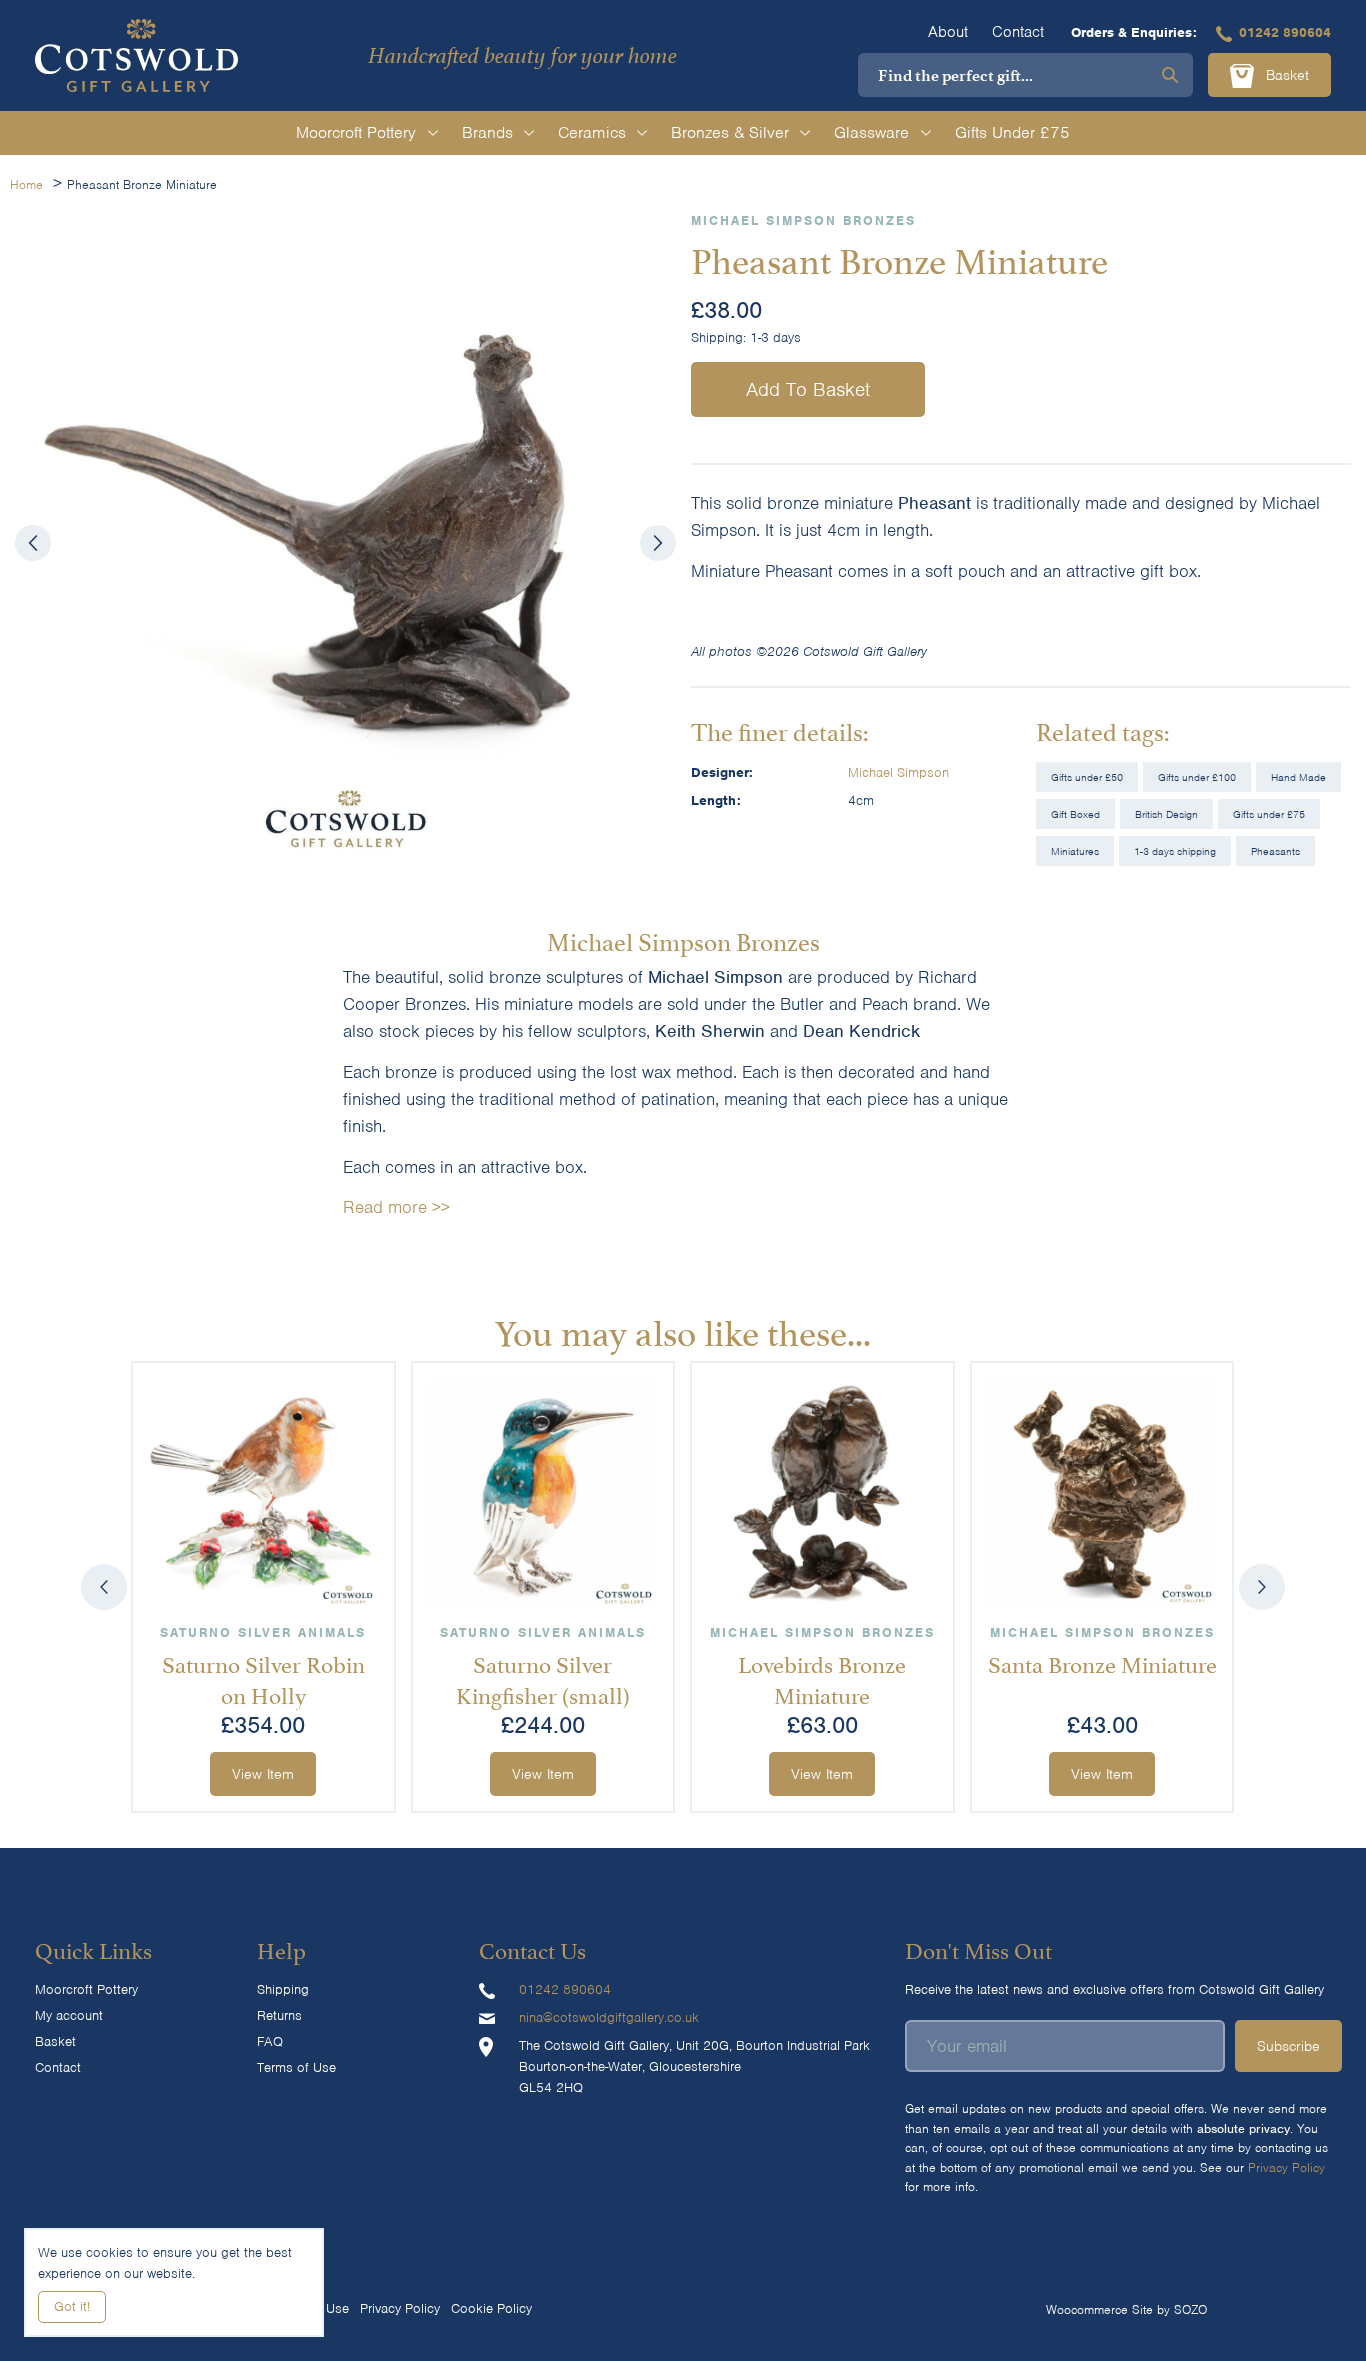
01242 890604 (1285, 32)
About (948, 32)
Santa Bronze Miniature (1102, 1662)
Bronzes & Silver (730, 132)
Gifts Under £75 (1012, 132)
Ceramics (592, 132)
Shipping (283, 1989)
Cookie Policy (491, 2308)
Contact (1018, 32)
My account (69, 2015)
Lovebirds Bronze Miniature (823, 1677)
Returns (279, 2015)
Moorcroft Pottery (356, 132)
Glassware (871, 132)
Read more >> (396, 1207)
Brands (487, 132)
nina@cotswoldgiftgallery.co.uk (609, 2017)
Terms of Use (296, 2067)
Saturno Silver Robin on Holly (263, 1677)
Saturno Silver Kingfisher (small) (543, 1677)
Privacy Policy (1286, 2167)
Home (26, 184)
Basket (1285, 75)
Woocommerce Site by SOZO (1126, 2309)
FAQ (270, 2041)
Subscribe (1288, 2046)
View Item (264, 1774)
